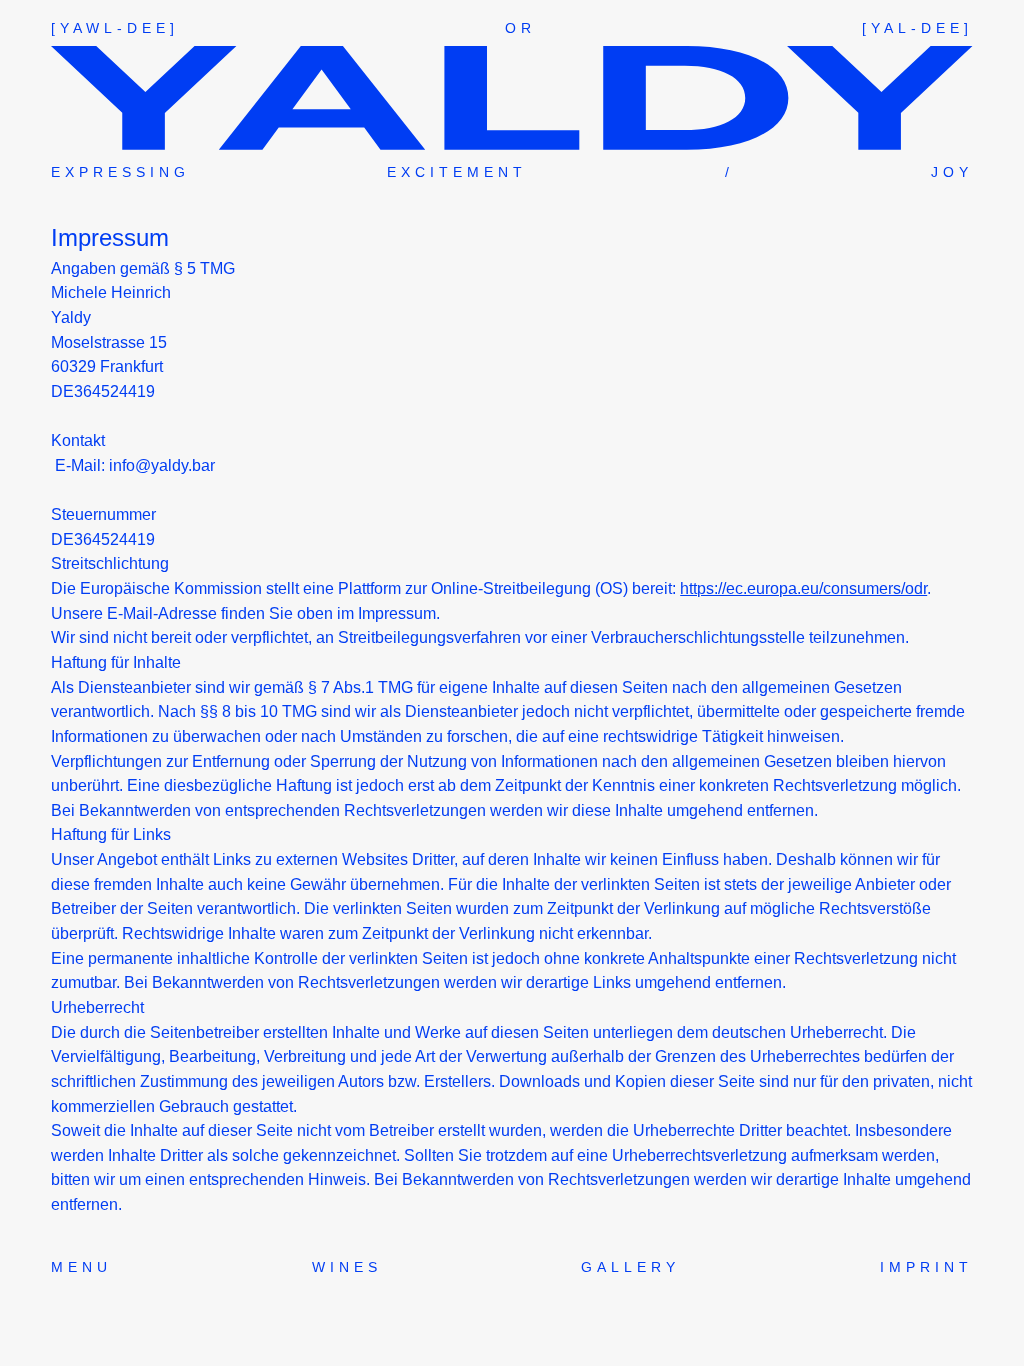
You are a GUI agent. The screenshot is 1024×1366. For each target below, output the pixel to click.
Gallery (630, 1267)
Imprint (926, 1267)
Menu (81, 1267)
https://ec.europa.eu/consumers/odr (803, 588)
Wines (347, 1267)
